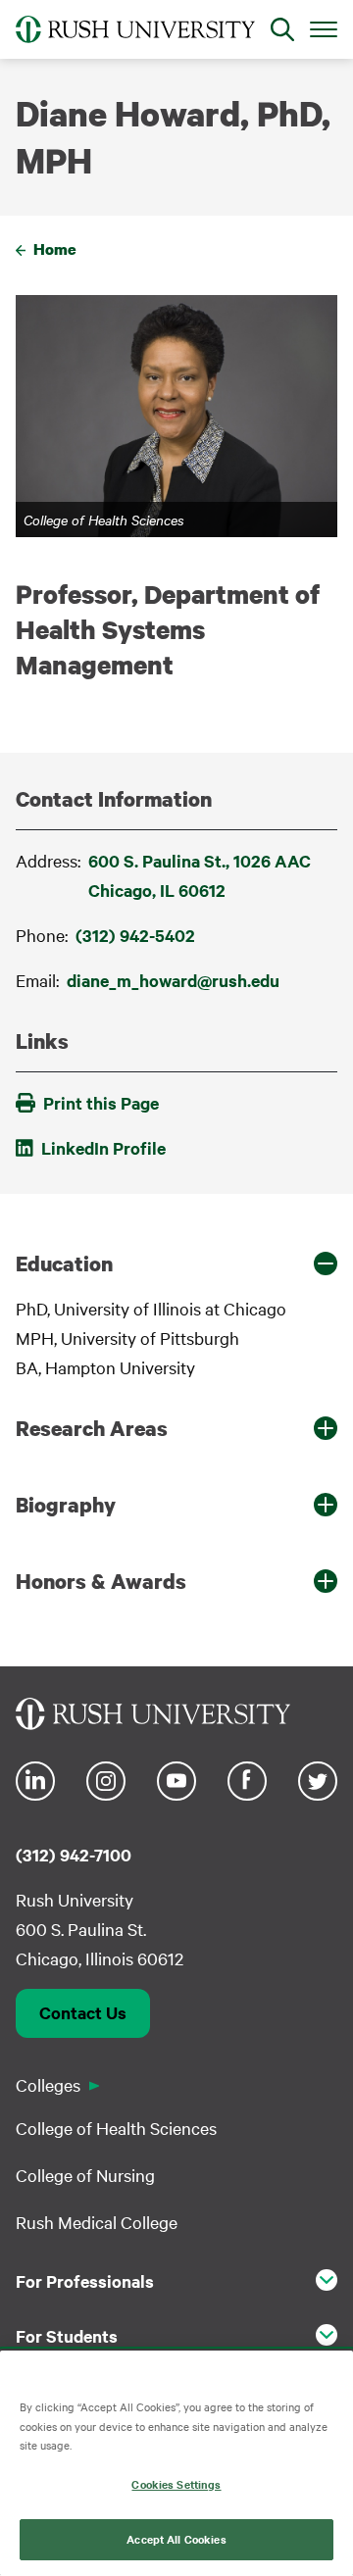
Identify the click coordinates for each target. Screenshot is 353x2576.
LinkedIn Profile (103, 1148)
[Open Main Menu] (324, 28)
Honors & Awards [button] (101, 1581)
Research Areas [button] (92, 1428)
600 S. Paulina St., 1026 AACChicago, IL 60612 (200, 875)
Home (55, 249)
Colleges (48, 2084)
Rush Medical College (97, 2222)
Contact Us (83, 2012)
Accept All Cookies (176, 2539)
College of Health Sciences (116, 2128)
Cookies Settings (176, 2484)
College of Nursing (85, 2175)
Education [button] (64, 1263)
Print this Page (101, 1103)
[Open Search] (282, 29)
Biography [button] (66, 1505)
